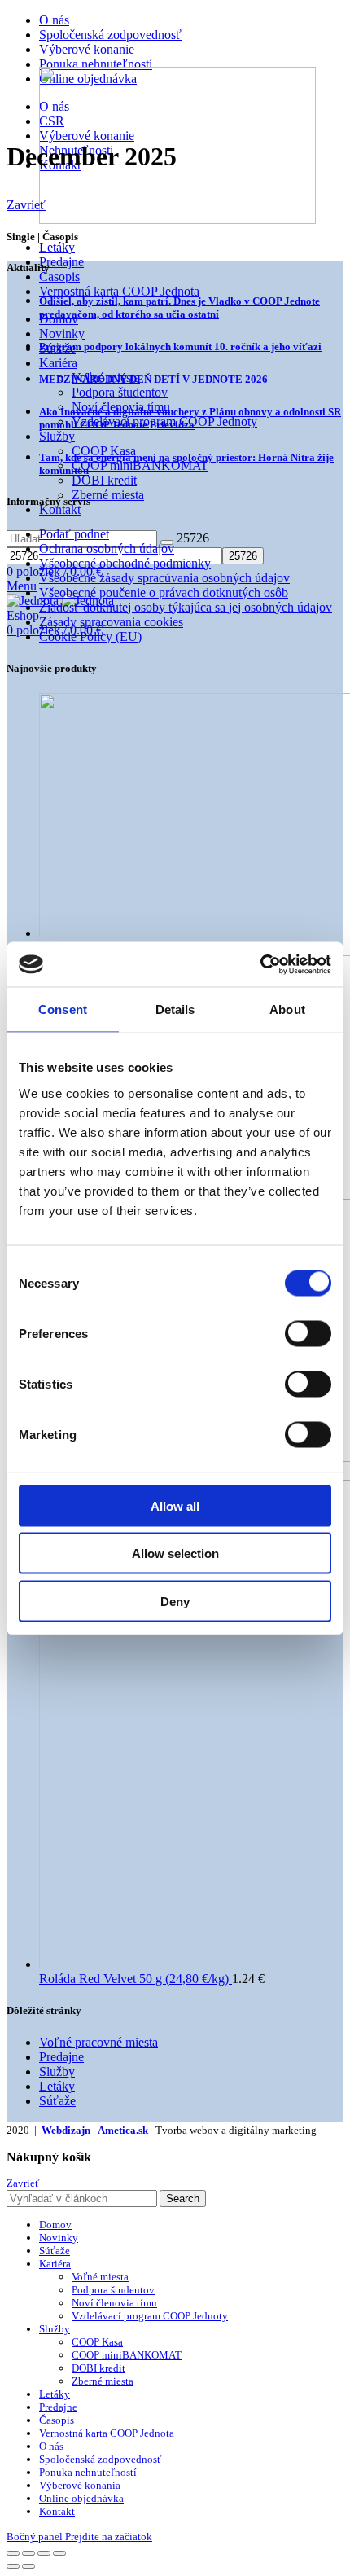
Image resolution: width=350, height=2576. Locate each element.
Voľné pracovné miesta (98, 2042)
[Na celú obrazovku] (44, 2553)
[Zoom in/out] (59, 2553)
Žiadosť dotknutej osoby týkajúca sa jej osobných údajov (186, 607)
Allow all (175, 1505)
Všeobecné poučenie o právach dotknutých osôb (164, 592)
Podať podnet (74, 534)
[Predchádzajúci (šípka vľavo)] (13, 2566)
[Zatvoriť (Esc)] (13, 2553)
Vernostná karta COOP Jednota (119, 291)
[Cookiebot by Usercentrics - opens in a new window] (260, 964)
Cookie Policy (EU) (90, 636)
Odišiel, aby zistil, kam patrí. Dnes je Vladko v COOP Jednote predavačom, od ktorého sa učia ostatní (179, 307)
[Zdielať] (28, 2553)
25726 (193, 538)
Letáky (57, 247)
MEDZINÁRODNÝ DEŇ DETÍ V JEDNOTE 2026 (153, 379)
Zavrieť (26, 205)
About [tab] (287, 1009)
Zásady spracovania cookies (111, 622)
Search (183, 2199)
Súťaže (57, 2101)
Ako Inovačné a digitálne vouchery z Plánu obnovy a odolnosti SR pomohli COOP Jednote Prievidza (190, 418)
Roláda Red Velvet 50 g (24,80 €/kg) (136, 1979)
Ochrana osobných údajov (107, 549)
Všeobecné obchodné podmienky (125, 563)
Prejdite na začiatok (109, 2537)
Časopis (59, 276)
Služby (57, 2071)
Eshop (23, 615)
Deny (175, 1601)
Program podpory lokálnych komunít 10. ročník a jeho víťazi (180, 347)
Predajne (61, 262)
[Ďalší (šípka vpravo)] (28, 2566)
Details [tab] (175, 1009)
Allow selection (175, 1553)
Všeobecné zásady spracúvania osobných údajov (164, 578)
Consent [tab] (63, 1009)
